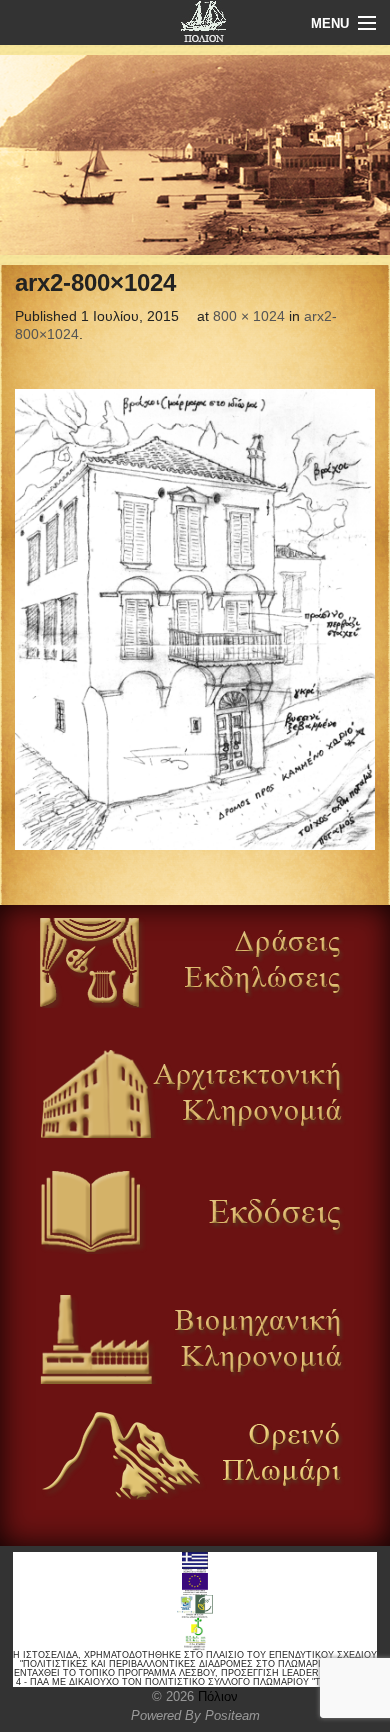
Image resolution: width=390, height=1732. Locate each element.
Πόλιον (216, 1696)
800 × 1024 (249, 316)
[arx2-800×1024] (195, 619)
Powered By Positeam (195, 1715)
